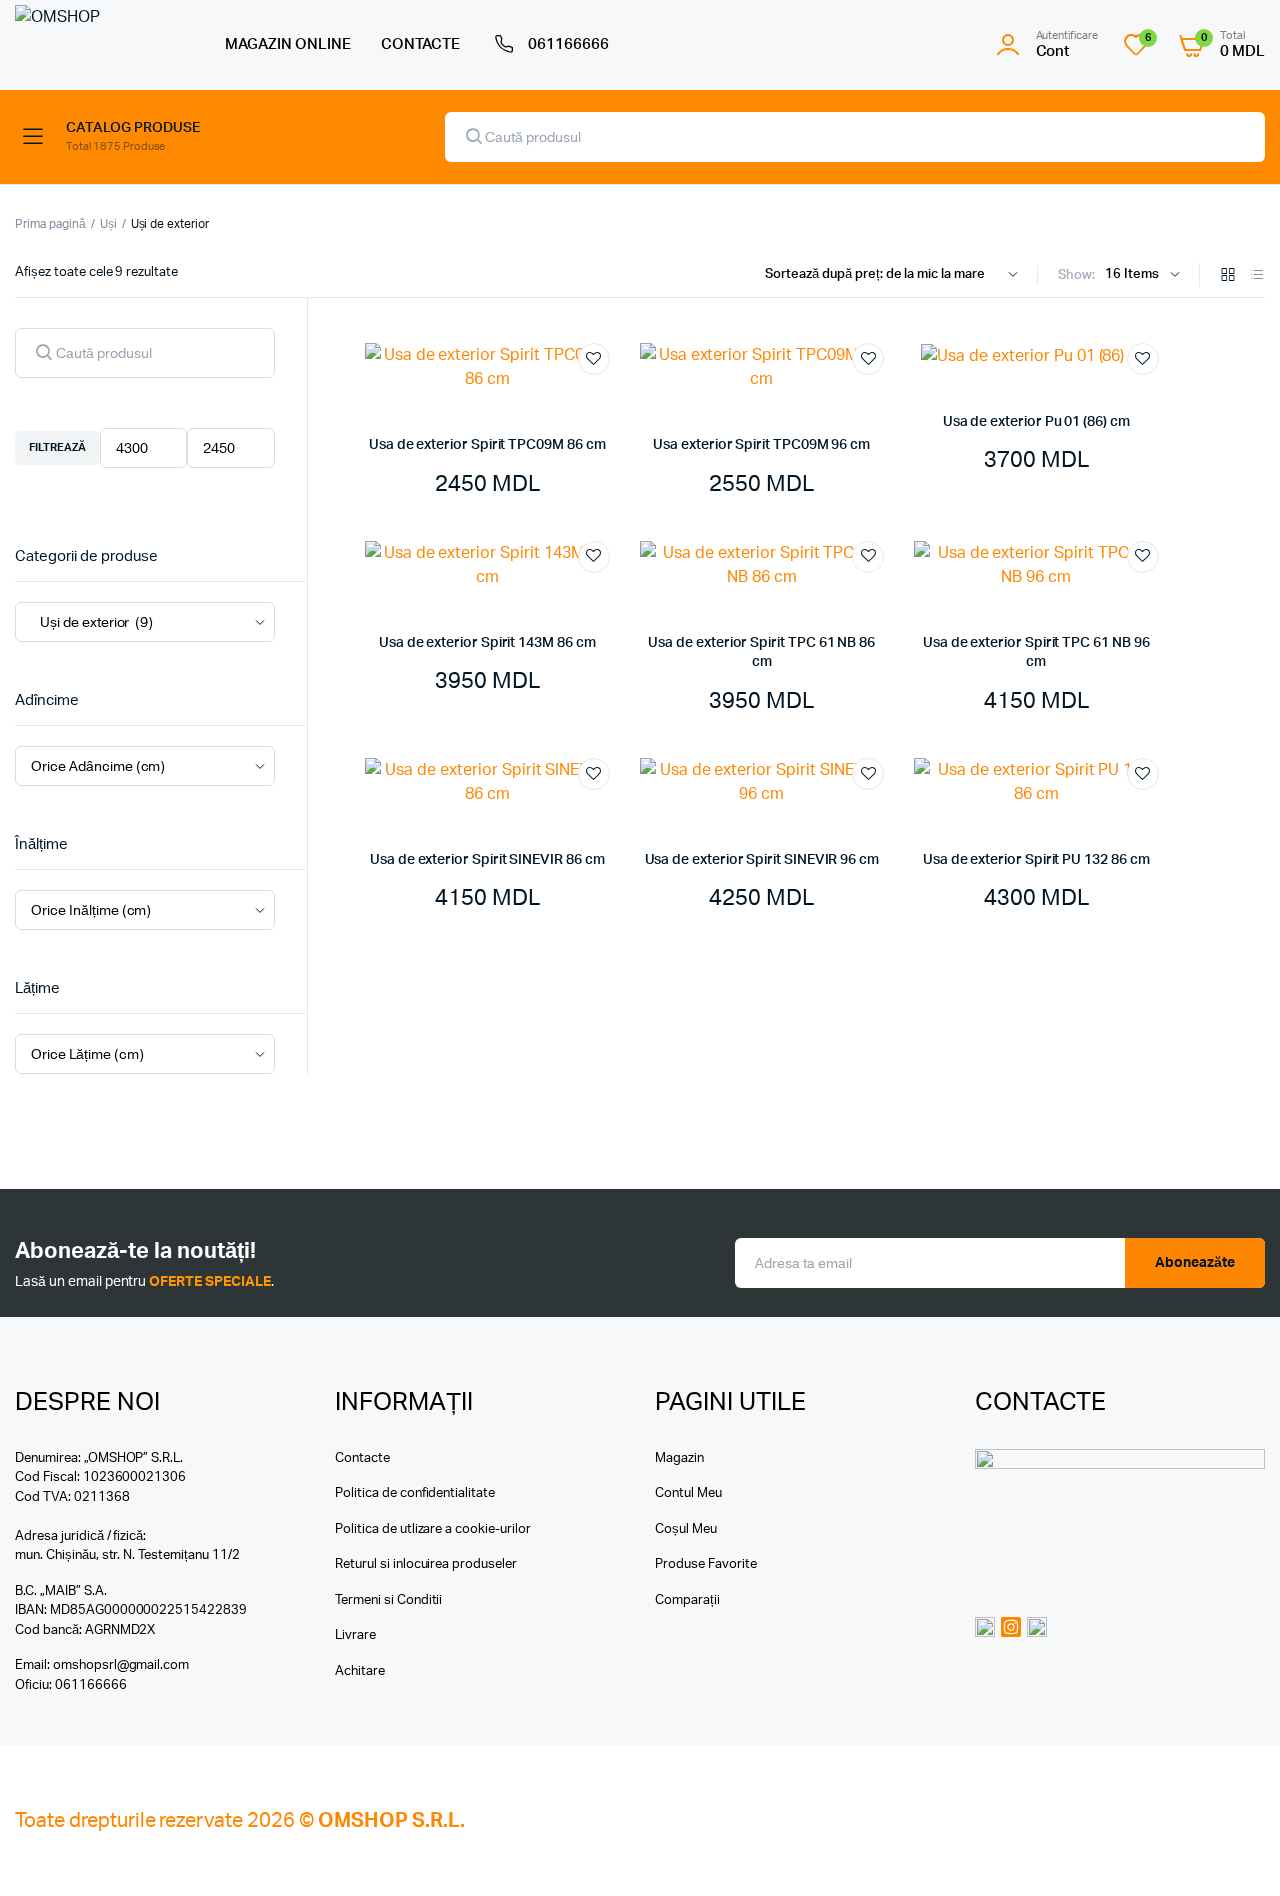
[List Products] (1257, 276)
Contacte (362, 1458)
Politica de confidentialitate (415, 1493)
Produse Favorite (706, 1564)
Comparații (687, 1600)
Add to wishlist (594, 359)
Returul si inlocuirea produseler (426, 1564)
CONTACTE (421, 44)
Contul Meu (688, 1493)
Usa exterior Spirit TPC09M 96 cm (761, 445)
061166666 (568, 44)
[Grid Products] (1228, 276)
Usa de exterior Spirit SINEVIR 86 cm (487, 860)
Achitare (360, 1671)
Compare (604, 396)
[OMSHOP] (100, 44)
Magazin (679, 1458)
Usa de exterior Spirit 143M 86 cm (487, 643)
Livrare (355, 1635)
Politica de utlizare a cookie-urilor (433, 1529)
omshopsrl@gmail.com (121, 1665)
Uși (108, 224)
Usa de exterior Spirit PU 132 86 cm (1036, 860)
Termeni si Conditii (388, 1600)
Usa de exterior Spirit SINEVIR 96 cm (762, 860)
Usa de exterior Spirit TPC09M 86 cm (487, 445)
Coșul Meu (686, 1529)
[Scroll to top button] (1235, 1851)
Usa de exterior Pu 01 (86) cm (1036, 422)
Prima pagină (50, 224)
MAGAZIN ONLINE (288, 44)
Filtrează (57, 447)
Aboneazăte (1195, 1263)
